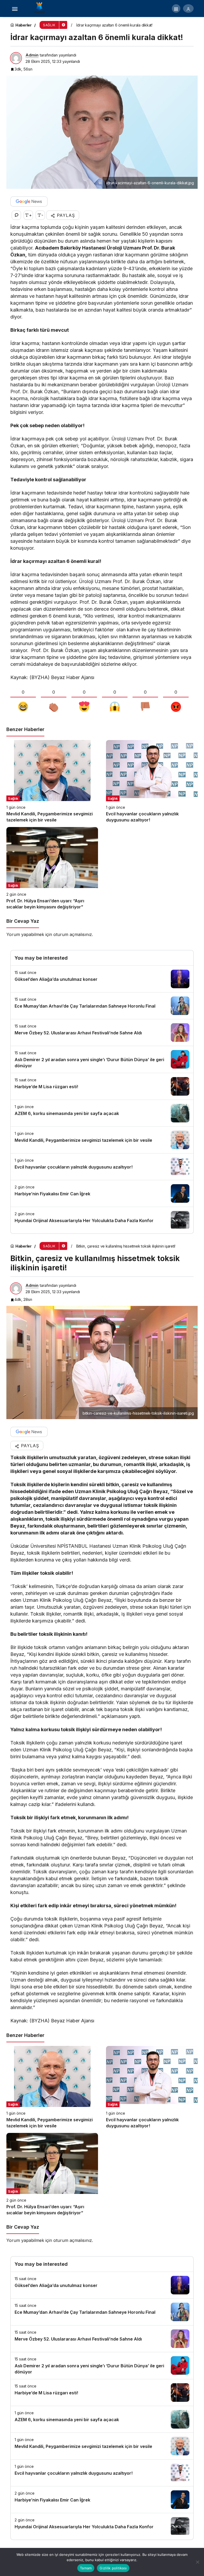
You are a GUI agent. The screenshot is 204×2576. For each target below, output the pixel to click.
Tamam (86, 2568)
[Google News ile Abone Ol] (29, 202)
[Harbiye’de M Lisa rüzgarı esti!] (102, 1086)
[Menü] (15, 8)
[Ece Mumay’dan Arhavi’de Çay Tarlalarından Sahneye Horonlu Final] (102, 1006)
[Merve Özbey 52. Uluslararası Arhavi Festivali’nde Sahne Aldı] (102, 1033)
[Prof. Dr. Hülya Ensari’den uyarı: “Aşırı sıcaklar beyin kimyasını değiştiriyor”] (52, 869)
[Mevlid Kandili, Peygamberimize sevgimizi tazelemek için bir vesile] (52, 782)
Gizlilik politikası (113, 2568)
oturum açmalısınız (73, 934)
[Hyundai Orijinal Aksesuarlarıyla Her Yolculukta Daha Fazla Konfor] (102, 1220)
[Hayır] (197, 2562)
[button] (176, 8)
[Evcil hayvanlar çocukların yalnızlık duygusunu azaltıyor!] (152, 782)
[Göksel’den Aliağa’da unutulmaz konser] (102, 979)
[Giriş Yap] (188, 8)
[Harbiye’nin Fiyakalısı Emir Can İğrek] (102, 1193)
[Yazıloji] (41, 8)
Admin (32, 55)
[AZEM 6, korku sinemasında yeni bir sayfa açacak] (102, 1113)
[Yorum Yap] (16, 215)
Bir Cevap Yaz (23, 921)
